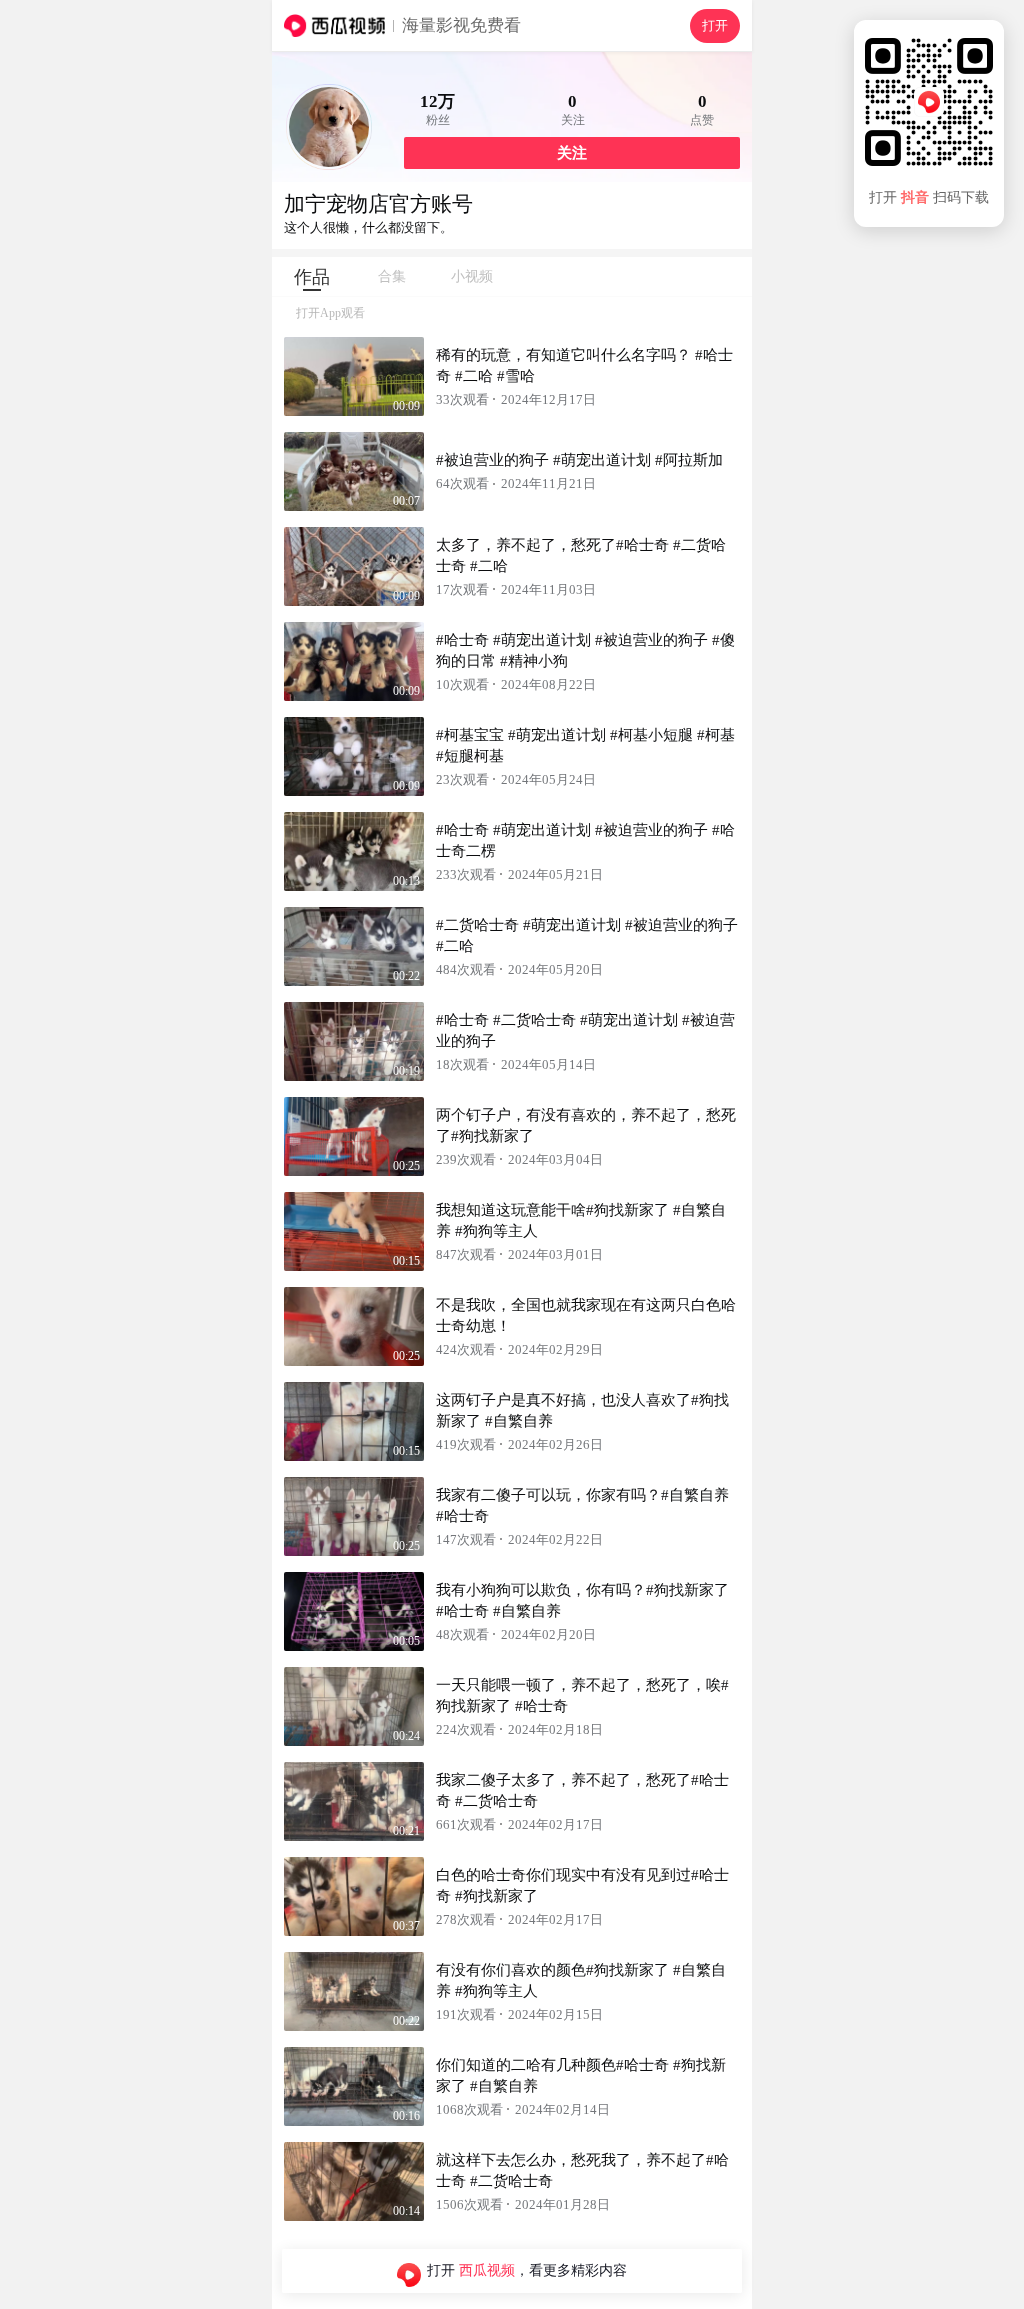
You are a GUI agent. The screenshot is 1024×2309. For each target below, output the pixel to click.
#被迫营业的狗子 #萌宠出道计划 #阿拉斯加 (579, 460)
